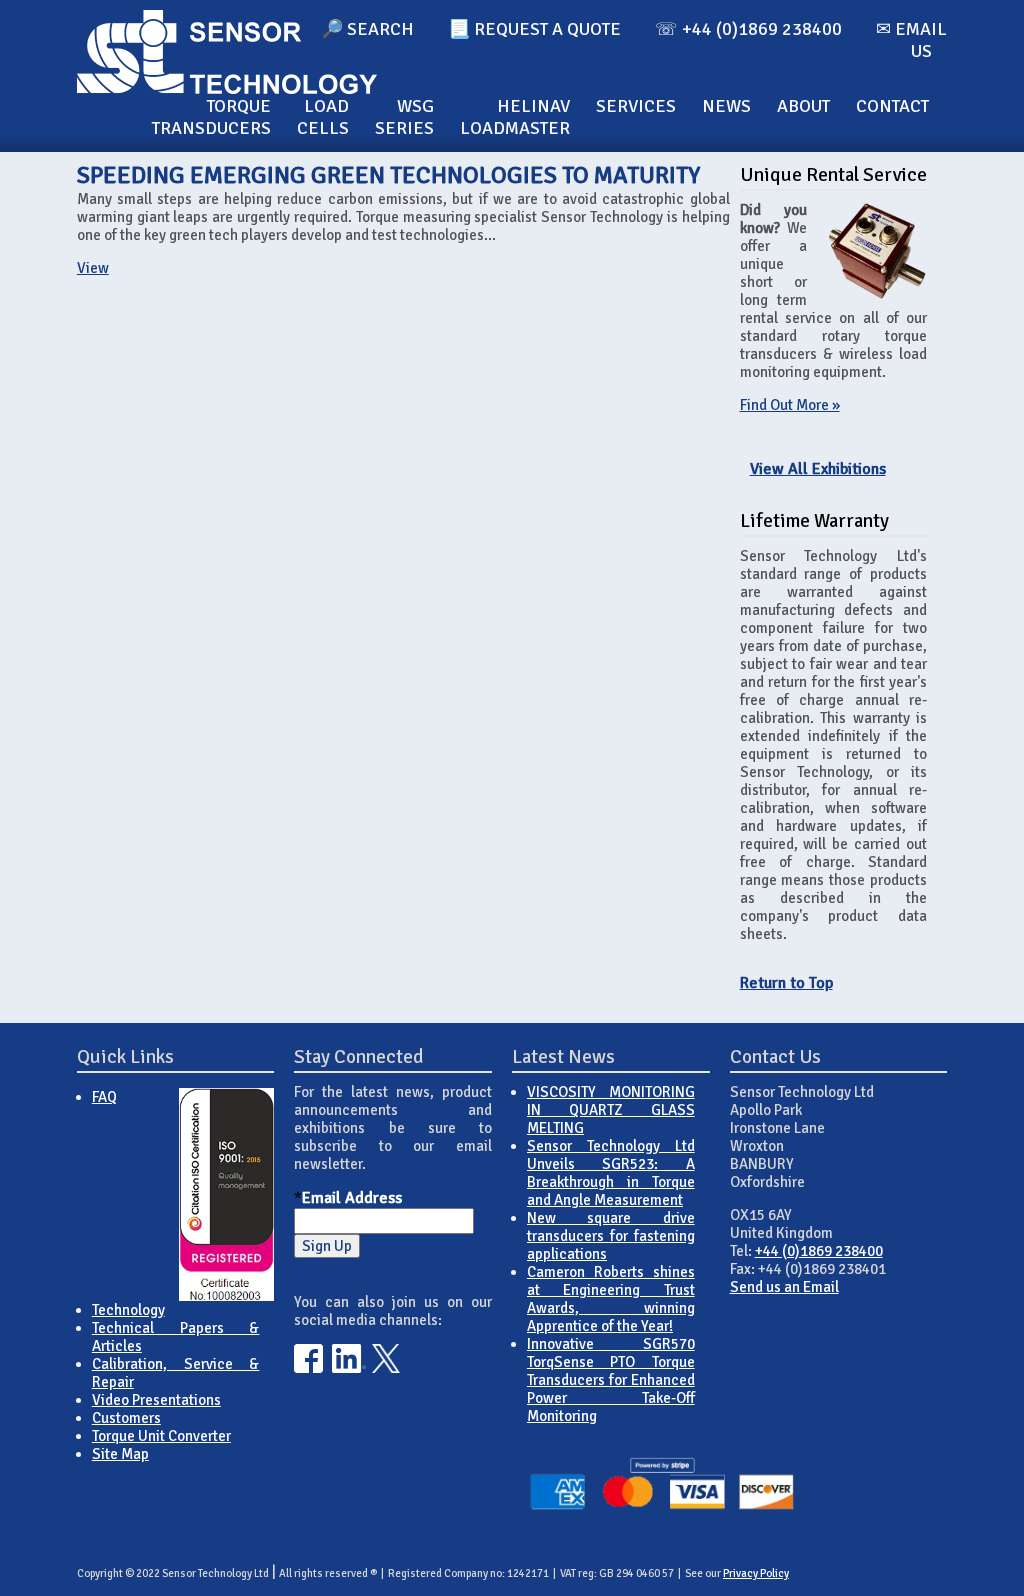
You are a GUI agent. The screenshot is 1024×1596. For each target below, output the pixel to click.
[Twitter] (386, 1368)
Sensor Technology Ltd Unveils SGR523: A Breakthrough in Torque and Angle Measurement (611, 1173)
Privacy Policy (756, 1573)
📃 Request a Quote (534, 29)
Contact (892, 106)
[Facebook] (308, 1368)
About (803, 106)
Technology (128, 1310)
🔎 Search (367, 29)
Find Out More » (790, 405)
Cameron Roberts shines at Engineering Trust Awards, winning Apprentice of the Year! (611, 1299)
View (93, 268)
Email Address (352, 1198)
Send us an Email (784, 1287)
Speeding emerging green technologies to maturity (388, 175)
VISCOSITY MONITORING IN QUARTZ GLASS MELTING (611, 1110)
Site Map (120, 1454)
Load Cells (323, 117)
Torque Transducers (211, 117)
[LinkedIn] (349, 1368)
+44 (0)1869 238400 (819, 1251)
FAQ (104, 1097)
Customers (126, 1418)
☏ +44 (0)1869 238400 (748, 29)
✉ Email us (911, 40)
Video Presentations (156, 1400)
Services (636, 106)
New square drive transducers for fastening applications (611, 1236)
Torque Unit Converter (161, 1436)
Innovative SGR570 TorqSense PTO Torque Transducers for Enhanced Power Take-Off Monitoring (611, 1380)
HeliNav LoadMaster (515, 117)
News (726, 106)
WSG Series (404, 117)
